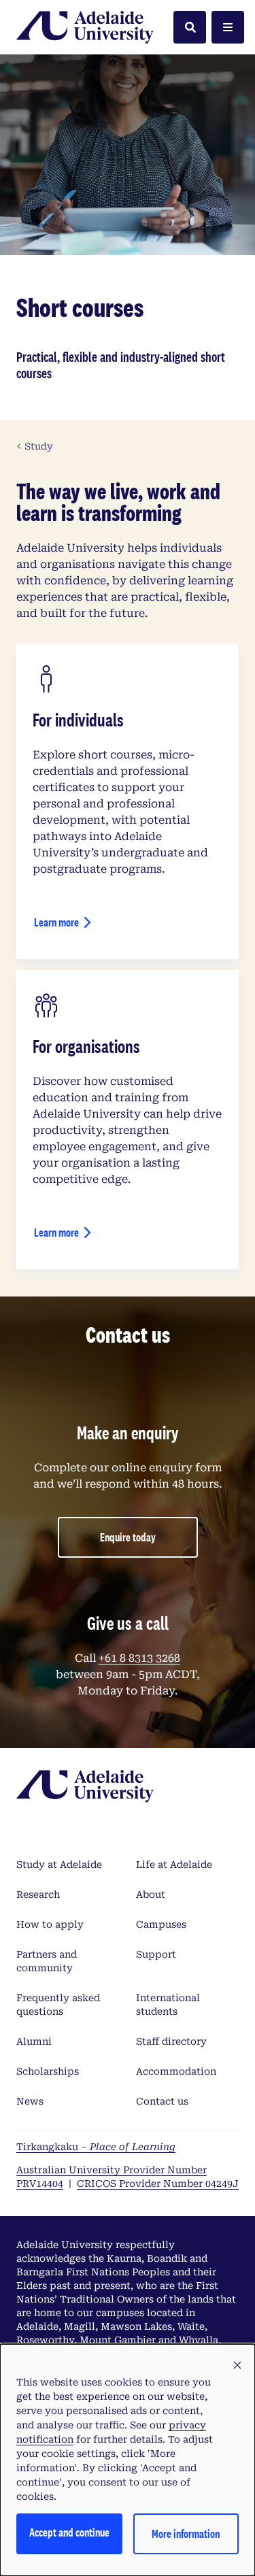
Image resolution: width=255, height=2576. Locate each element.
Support (156, 1954)
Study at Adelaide (59, 1864)
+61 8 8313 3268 (139, 1658)
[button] (237, 2366)
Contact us (162, 2101)
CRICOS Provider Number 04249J (158, 2184)
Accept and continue (69, 2532)
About (151, 1894)
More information (186, 2533)
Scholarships (48, 2071)
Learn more (56, 922)
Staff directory (171, 2041)
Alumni (34, 2041)
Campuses (161, 1924)
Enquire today (128, 1537)
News (30, 2101)
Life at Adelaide (174, 1864)
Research (38, 1894)
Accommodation (176, 2071)
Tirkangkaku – (96, 2147)
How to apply (50, 1924)
